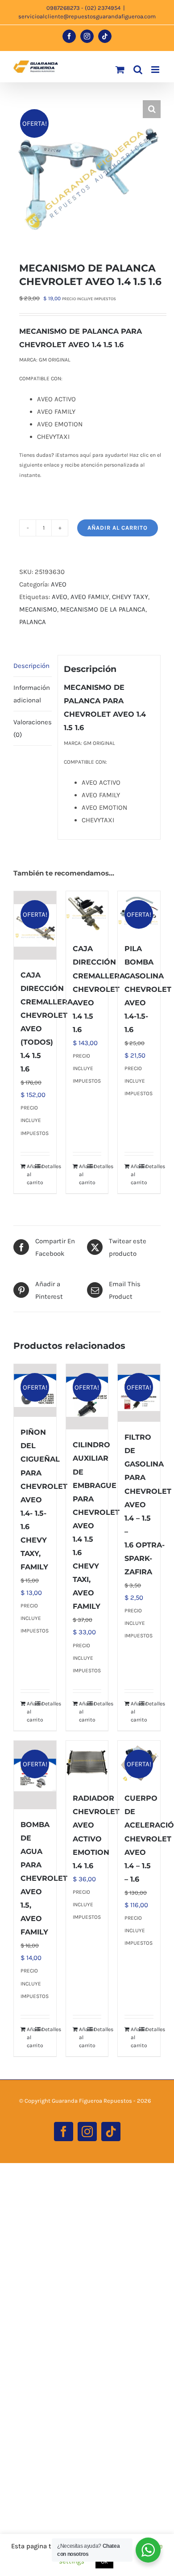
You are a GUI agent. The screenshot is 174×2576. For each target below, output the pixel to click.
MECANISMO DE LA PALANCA (103, 609)
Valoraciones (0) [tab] (33, 728)
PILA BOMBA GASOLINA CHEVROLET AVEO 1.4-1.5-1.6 (148, 989)
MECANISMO (38, 609)
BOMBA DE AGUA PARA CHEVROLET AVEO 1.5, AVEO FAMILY (44, 1879)
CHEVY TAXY (130, 597)
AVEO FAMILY (90, 597)
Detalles (46, 1166)
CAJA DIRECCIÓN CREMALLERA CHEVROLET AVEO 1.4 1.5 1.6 (99, 989)
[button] (152, 109)
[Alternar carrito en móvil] (120, 70)
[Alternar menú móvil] (156, 70)
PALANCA (33, 622)
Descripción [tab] (31, 666)
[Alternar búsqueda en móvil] (138, 70)
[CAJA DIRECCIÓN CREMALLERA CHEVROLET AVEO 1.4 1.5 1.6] (87, 912)
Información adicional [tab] (32, 694)
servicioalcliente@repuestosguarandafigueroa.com (87, 16)
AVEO (59, 584)
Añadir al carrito (118, 528)
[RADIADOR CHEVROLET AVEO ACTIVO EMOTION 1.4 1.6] (87, 1762)
